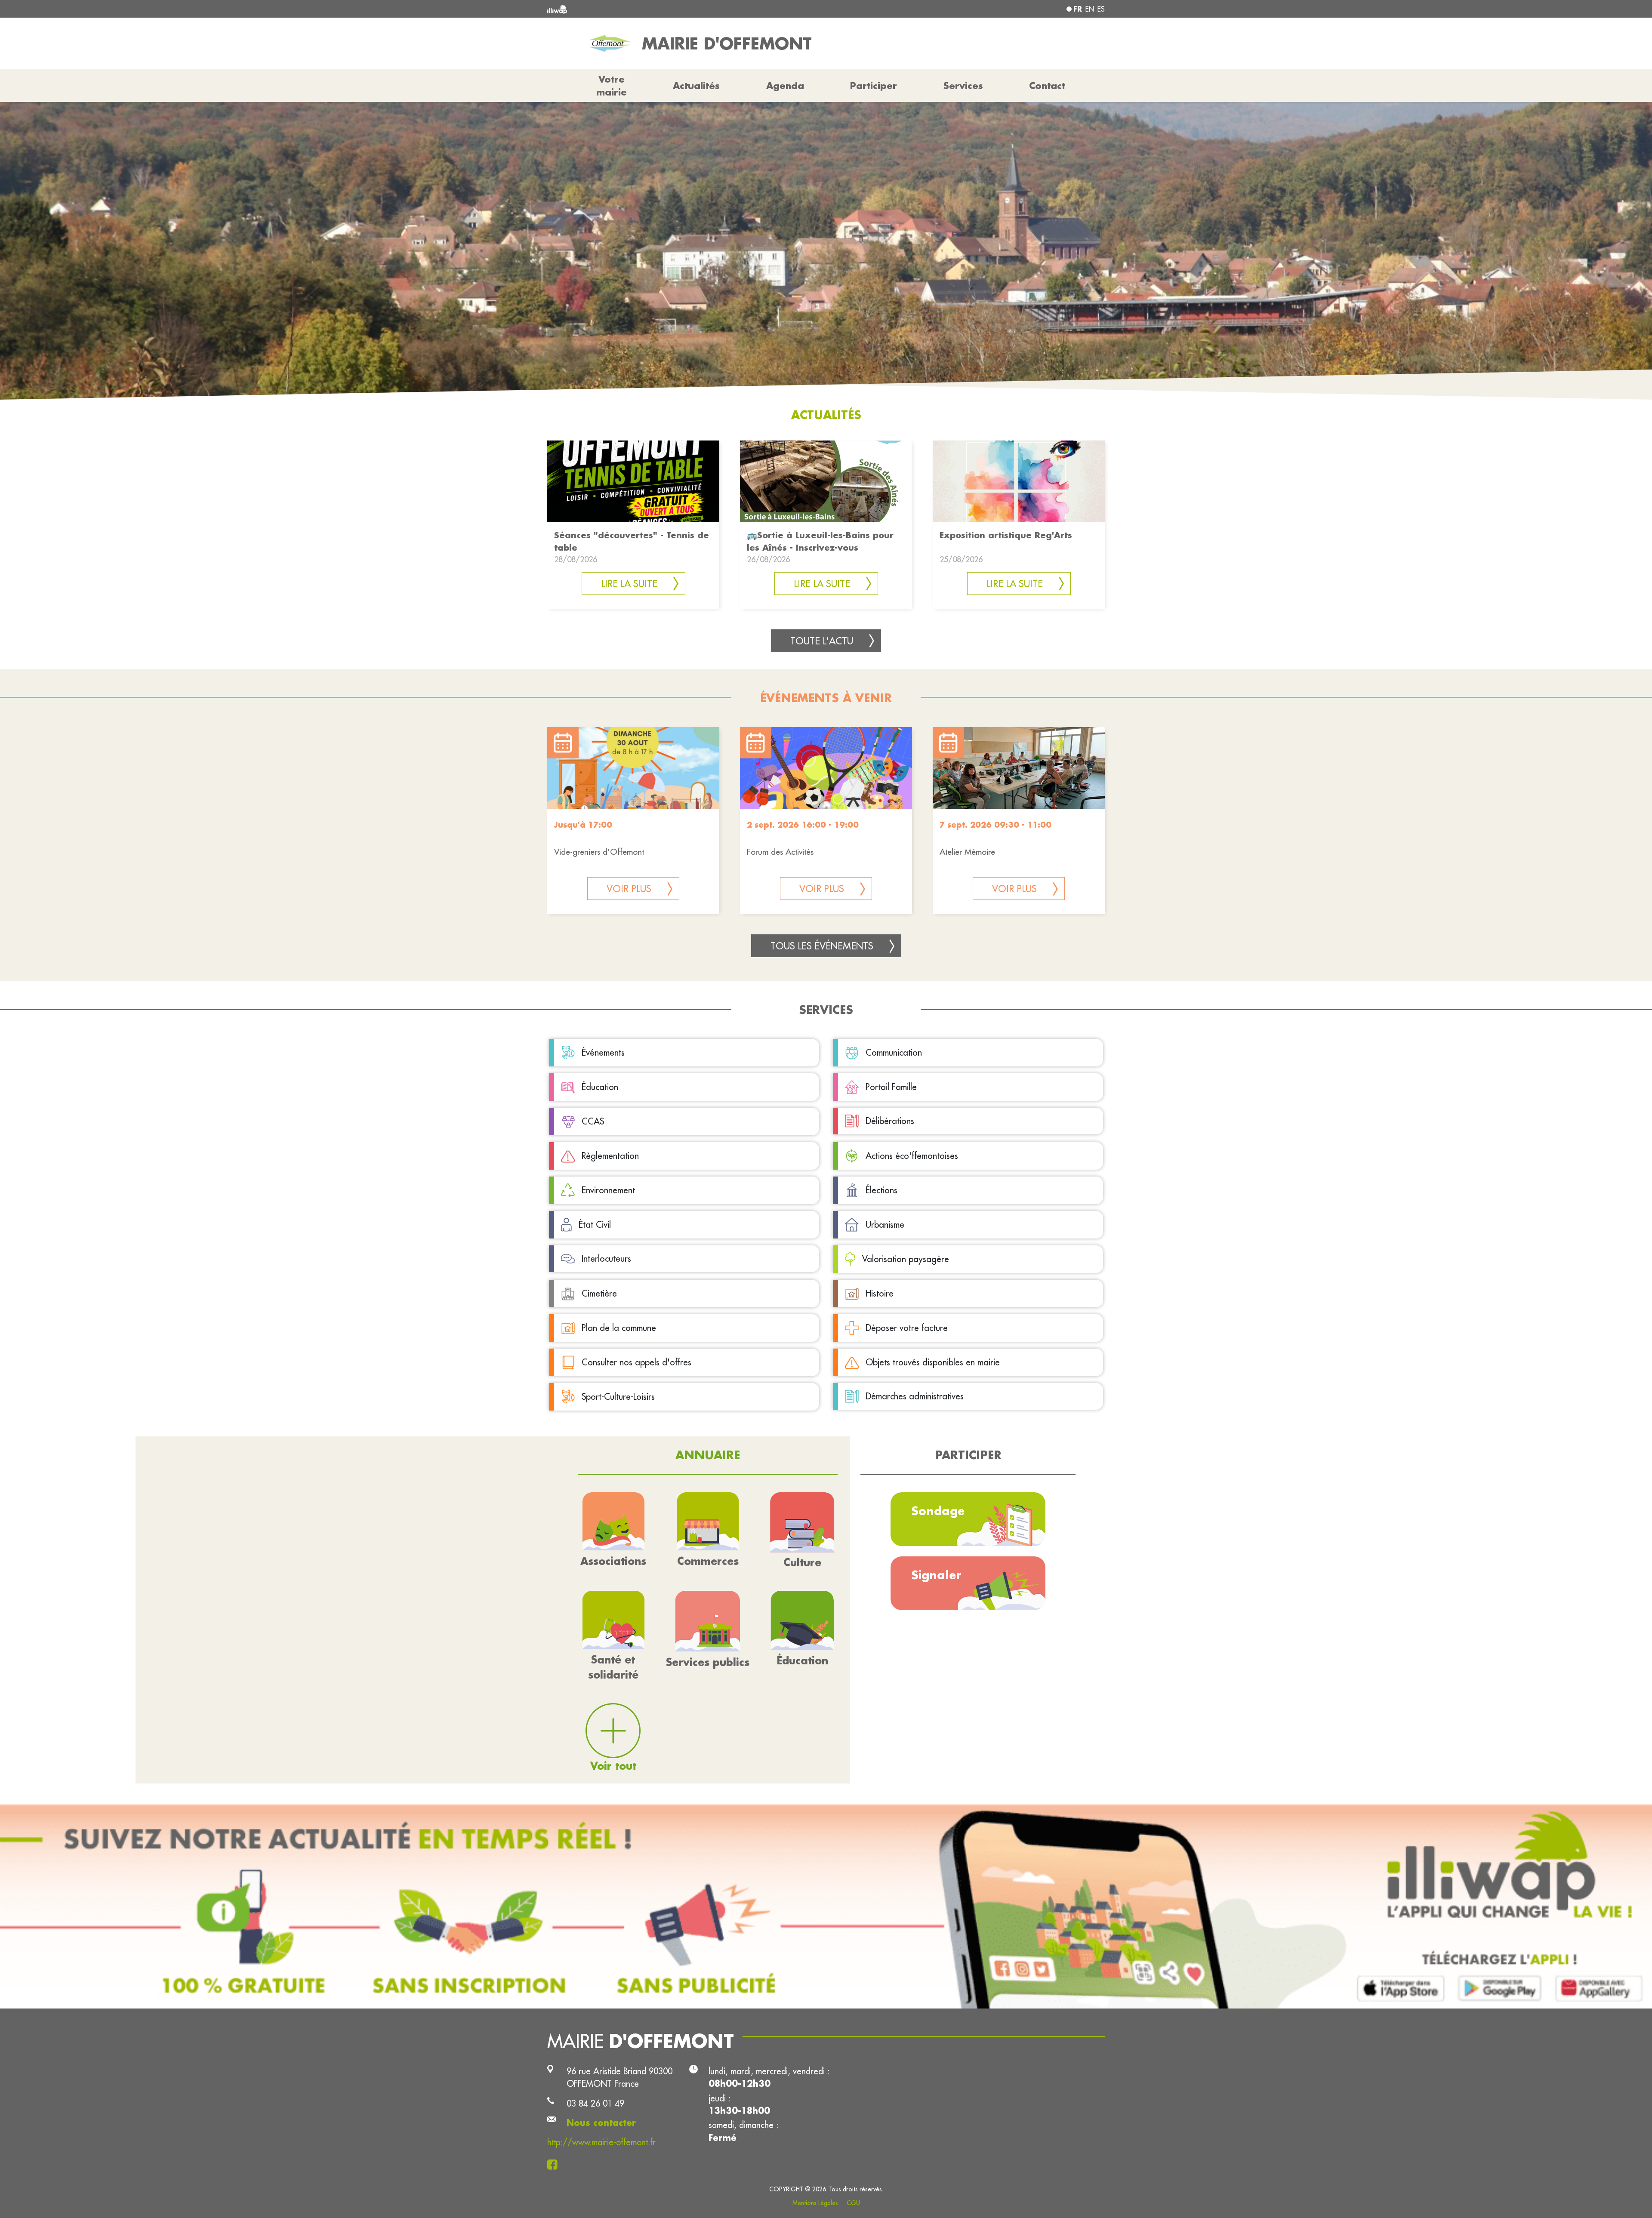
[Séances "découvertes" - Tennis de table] (633, 481)
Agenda (785, 86)
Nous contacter (601, 2123)
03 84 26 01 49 (595, 2103)
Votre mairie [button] (612, 86)
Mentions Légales (815, 2203)
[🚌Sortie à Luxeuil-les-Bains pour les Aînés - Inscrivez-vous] (826, 481)
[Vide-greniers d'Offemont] (633, 768)
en (1090, 9)
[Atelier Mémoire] (1019, 768)
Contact (1047, 86)
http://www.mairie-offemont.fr (601, 2142)
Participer (874, 86)
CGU (853, 2203)
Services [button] (963, 86)
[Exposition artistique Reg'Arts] (1019, 481)
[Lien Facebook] (555, 2164)
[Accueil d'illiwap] (660, 9)
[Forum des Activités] (826, 768)
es (1101, 9)
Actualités (696, 86)
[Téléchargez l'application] (826, 1906)
